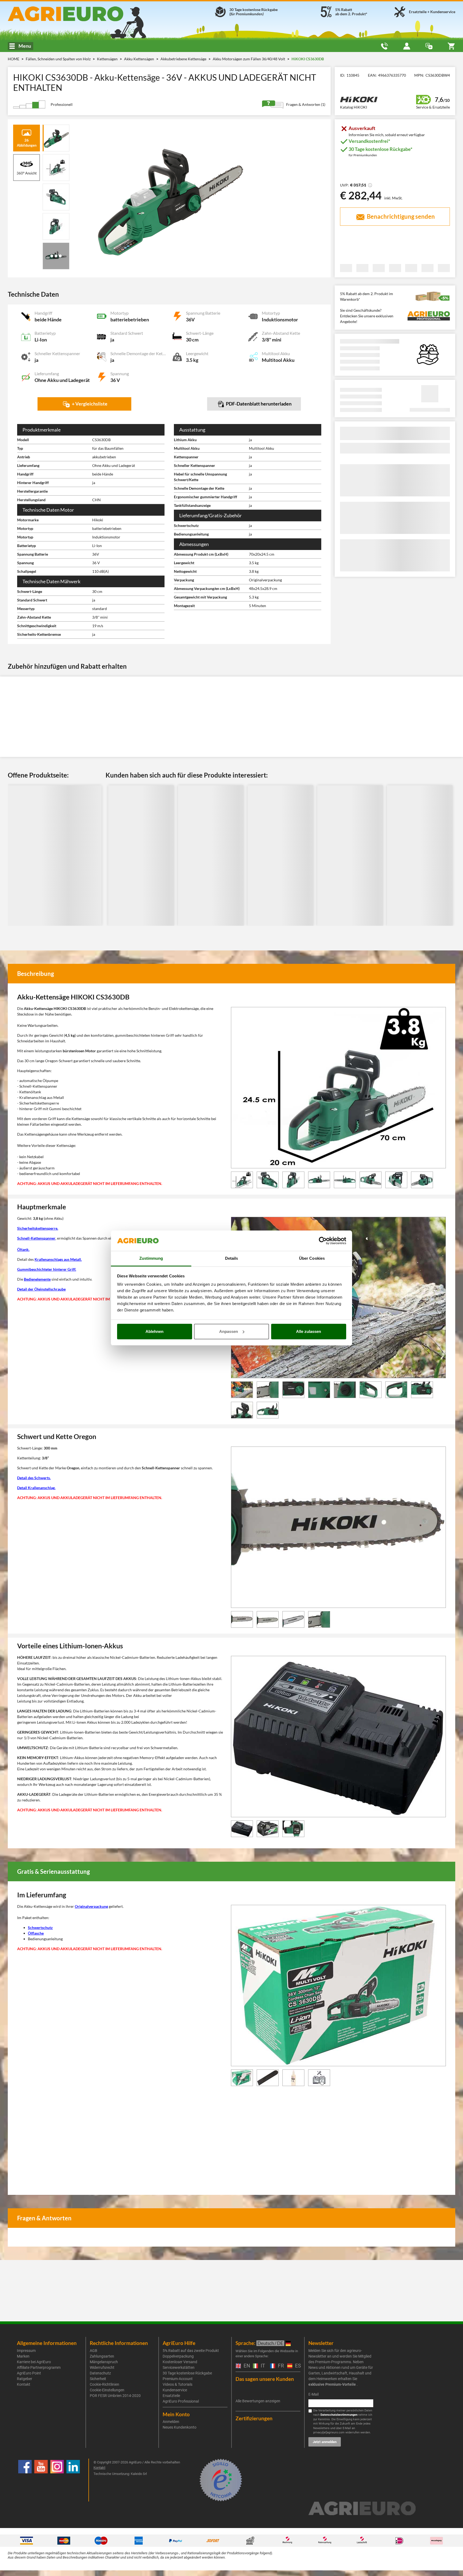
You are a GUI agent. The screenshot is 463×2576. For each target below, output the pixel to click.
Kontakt (24, 2384)
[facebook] (25, 2480)
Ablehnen (154, 1331)
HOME (14, 59)
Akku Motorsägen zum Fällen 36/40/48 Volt (249, 59)
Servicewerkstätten (179, 2367)
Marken (23, 2356)
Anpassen (229, 1331)
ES (297, 2366)
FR (280, 2366)
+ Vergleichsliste (89, 404)
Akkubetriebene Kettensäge (184, 59)
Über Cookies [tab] (312, 1258)
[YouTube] (41, 2480)
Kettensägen (108, 59)
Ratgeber (25, 2379)
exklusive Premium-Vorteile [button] (332, 2384)
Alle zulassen (309, 1331)
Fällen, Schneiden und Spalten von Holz (59, 59)
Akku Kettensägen (139, 59)
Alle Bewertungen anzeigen (258, 2401)
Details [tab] (232, 1258)
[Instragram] (57, 2480)
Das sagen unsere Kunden (265, 2379)
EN (246, 2366)
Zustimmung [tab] (151, 1258)
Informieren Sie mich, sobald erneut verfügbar (387, 135)
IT (262, 2366)
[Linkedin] (73, 2480)
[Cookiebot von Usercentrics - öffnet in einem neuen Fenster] (323, 1241)
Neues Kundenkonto (180, 2427)
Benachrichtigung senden (400, 216)
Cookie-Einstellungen (107, 2390)
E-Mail (313, 2394)
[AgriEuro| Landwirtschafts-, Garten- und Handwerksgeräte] (80, 14)
